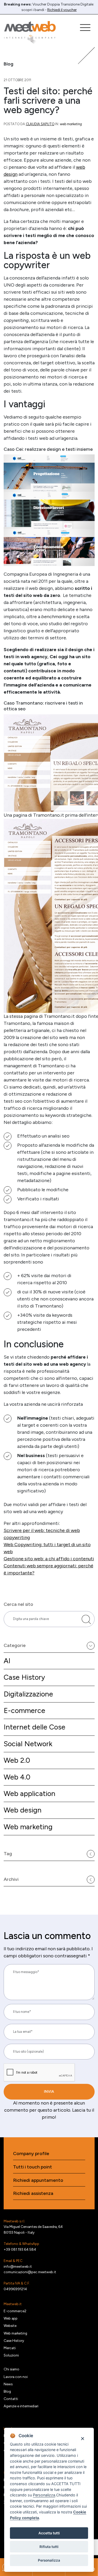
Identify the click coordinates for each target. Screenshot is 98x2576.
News (8, 2384)
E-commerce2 (15, 2311)
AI (7, 1661)
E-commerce (24, 1710)
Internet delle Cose (34, 1727)
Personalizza (49, 2560)
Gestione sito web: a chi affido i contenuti (49, 1559)
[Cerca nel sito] (86, 1619)
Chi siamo (11, 2369)
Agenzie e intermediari (21, 2406)
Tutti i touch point (33, 2167)
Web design (23, 1810)
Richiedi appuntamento (38, 2180)
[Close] (82, 2438)
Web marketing (28, 1827)
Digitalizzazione (28, 1694)
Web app (11, 2318)
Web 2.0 (17, 1760)
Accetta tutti (49, 2533)
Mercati (10, 2348)
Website (10, 2326)
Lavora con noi (16, 2377)
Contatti (11, 2399)
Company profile (31, 2154)
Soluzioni (11, 2355)
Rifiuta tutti (49, 2547)
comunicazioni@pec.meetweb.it (30, 2272)
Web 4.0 (17, 1777)
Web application (30, 1794)
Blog (7, 2391)
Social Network (28, 1744)
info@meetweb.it (18, 2266)
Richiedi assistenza (33, 2193)
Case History (24, 1677)
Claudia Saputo (40, 124)
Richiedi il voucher (62, 10)
